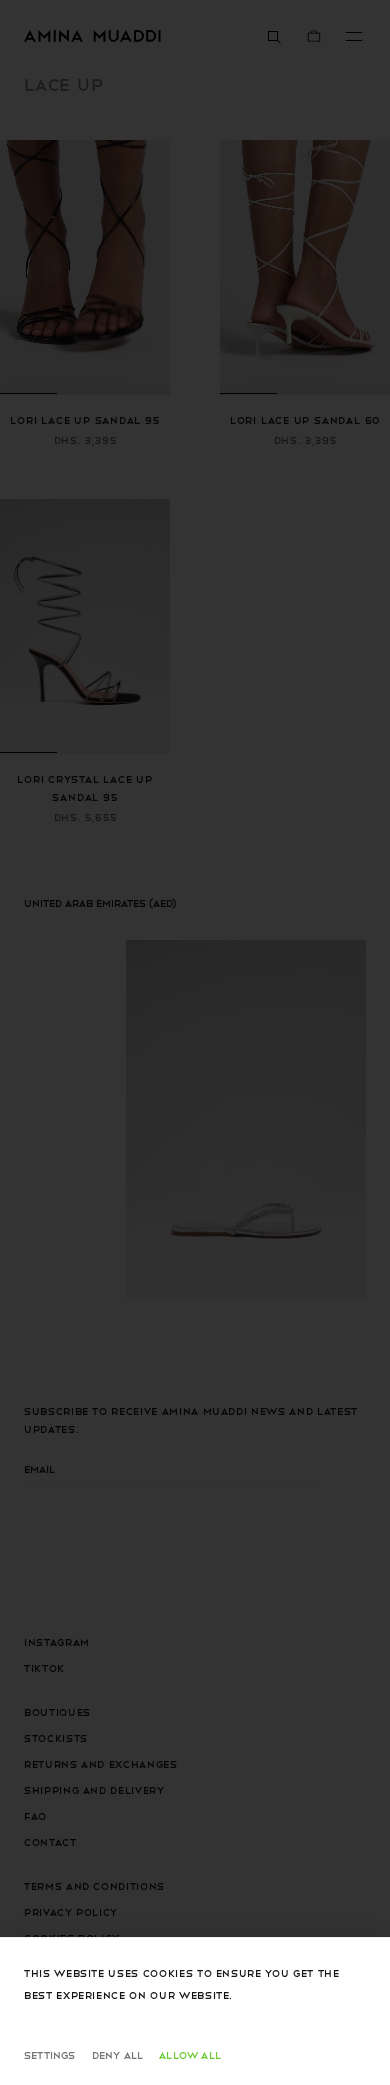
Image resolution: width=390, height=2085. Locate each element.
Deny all (118, 2054)
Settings (50, 2054)
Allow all (190, 2054)
